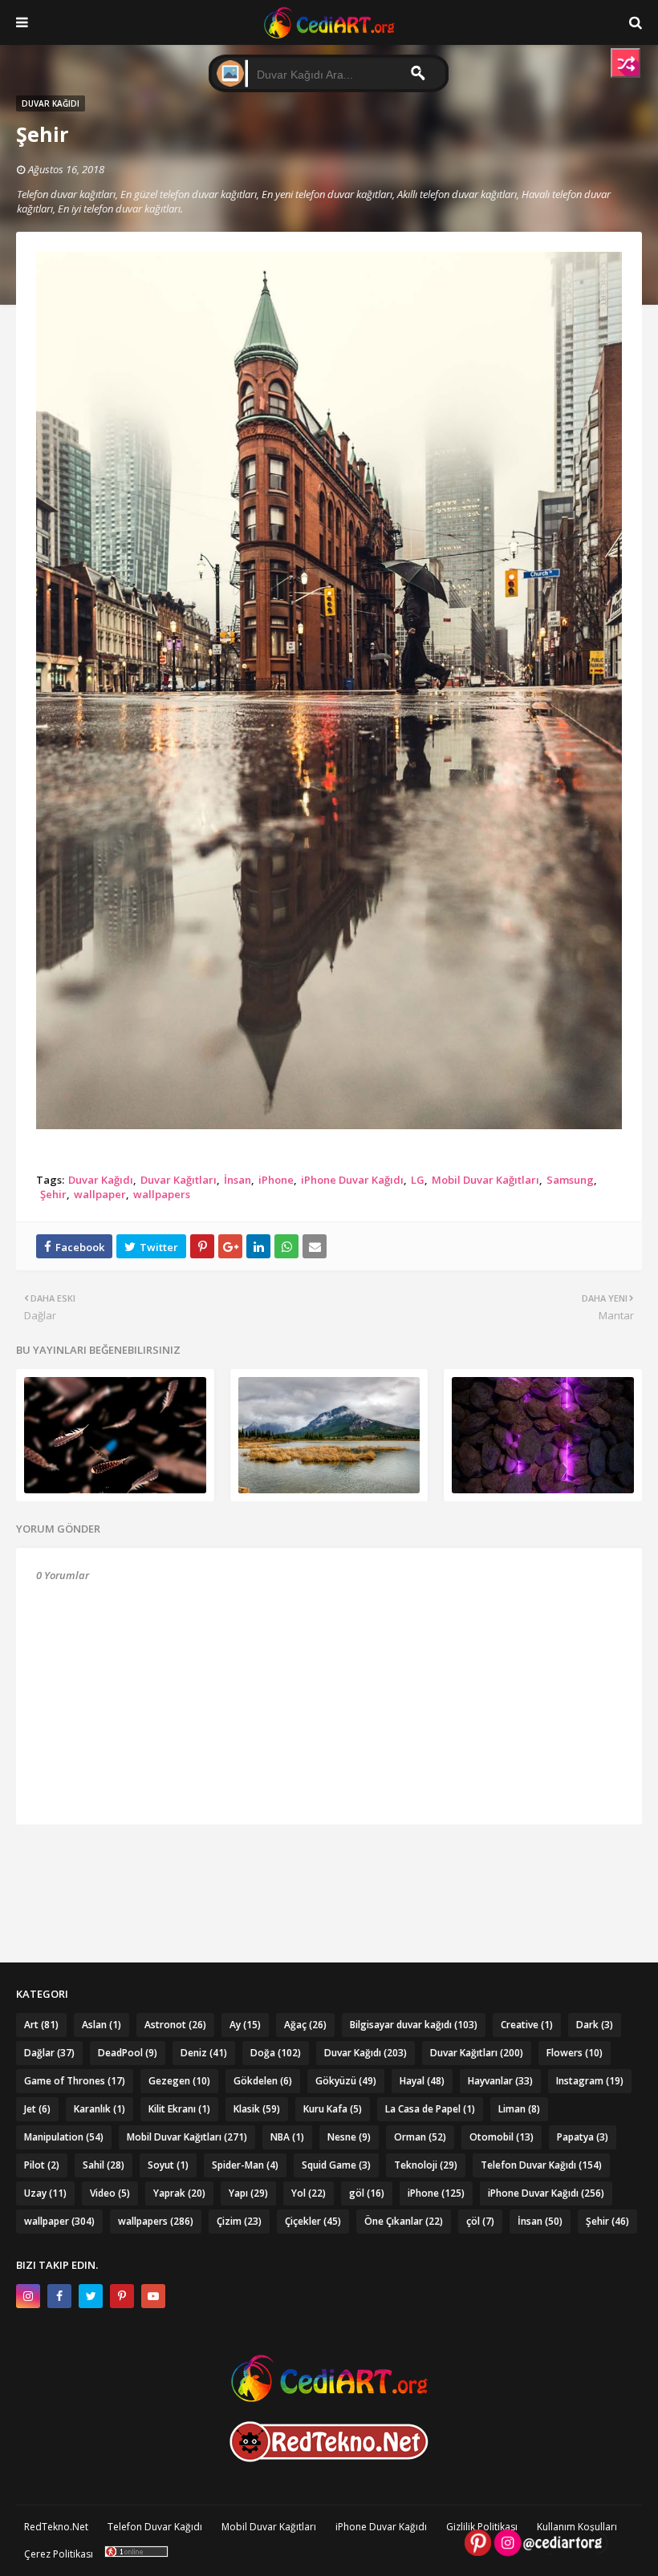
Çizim (239, 2221)
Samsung (570, 1180)
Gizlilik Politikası (482, 2527)
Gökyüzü (346, 2081)
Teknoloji (426, 2165)
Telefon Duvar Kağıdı (541, 2165)
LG (418, 1180)
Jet (37, 2109)
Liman (519, 2109)
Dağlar (49, 2053)
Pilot (42, 2165)
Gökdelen (263, 2081)
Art (41, 2025)
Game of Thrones (75, 2081)
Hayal (422, 2081)
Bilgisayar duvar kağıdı (414, 2025)
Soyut (168, 2165)
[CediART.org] (329, 2398)
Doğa (276, 2053)
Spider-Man (245, 2165)
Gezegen (179, 2081)
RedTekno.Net (56, 2527)
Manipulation (64, 2137)
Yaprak (179, 2193)
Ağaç (305, 2025)
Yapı (248, 2193)
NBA (287, 2137)
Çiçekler (313, 2221)
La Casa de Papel (430, 2109)
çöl (480, 2221)
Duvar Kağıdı (101, 1180)
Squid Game (336, 2165)
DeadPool (128, 2053)
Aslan (102, 2025)
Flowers (575, 2053)
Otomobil (502, 2137)
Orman (420, 2137)
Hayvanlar (500, 2081)
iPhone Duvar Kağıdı (352, 1180)
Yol (309, 2193)
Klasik (257, 2109)
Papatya (583, 2137)
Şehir (53, 1194)
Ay (245, 2025)
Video (110, 2193)
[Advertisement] (329, 1865)
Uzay (45, 2193)
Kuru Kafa (333, 2109)
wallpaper (100, 1194)
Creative (527, 2025)
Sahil (104, 2165)
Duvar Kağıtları (179, 1180)
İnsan (238, 1180)
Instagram (590, 2081)
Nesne (349, 2137)
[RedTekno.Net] (329, 2458)
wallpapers (162, 1194)
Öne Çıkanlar (404, 2221)
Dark (595, 2025)
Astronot (175, 2025)
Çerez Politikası (59, 2554)
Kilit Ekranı (179, 2109)
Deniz (204, 2053)
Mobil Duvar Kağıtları (485, 1180)
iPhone (276, 1180)
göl (367, 2193)
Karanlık (100, 2109)
